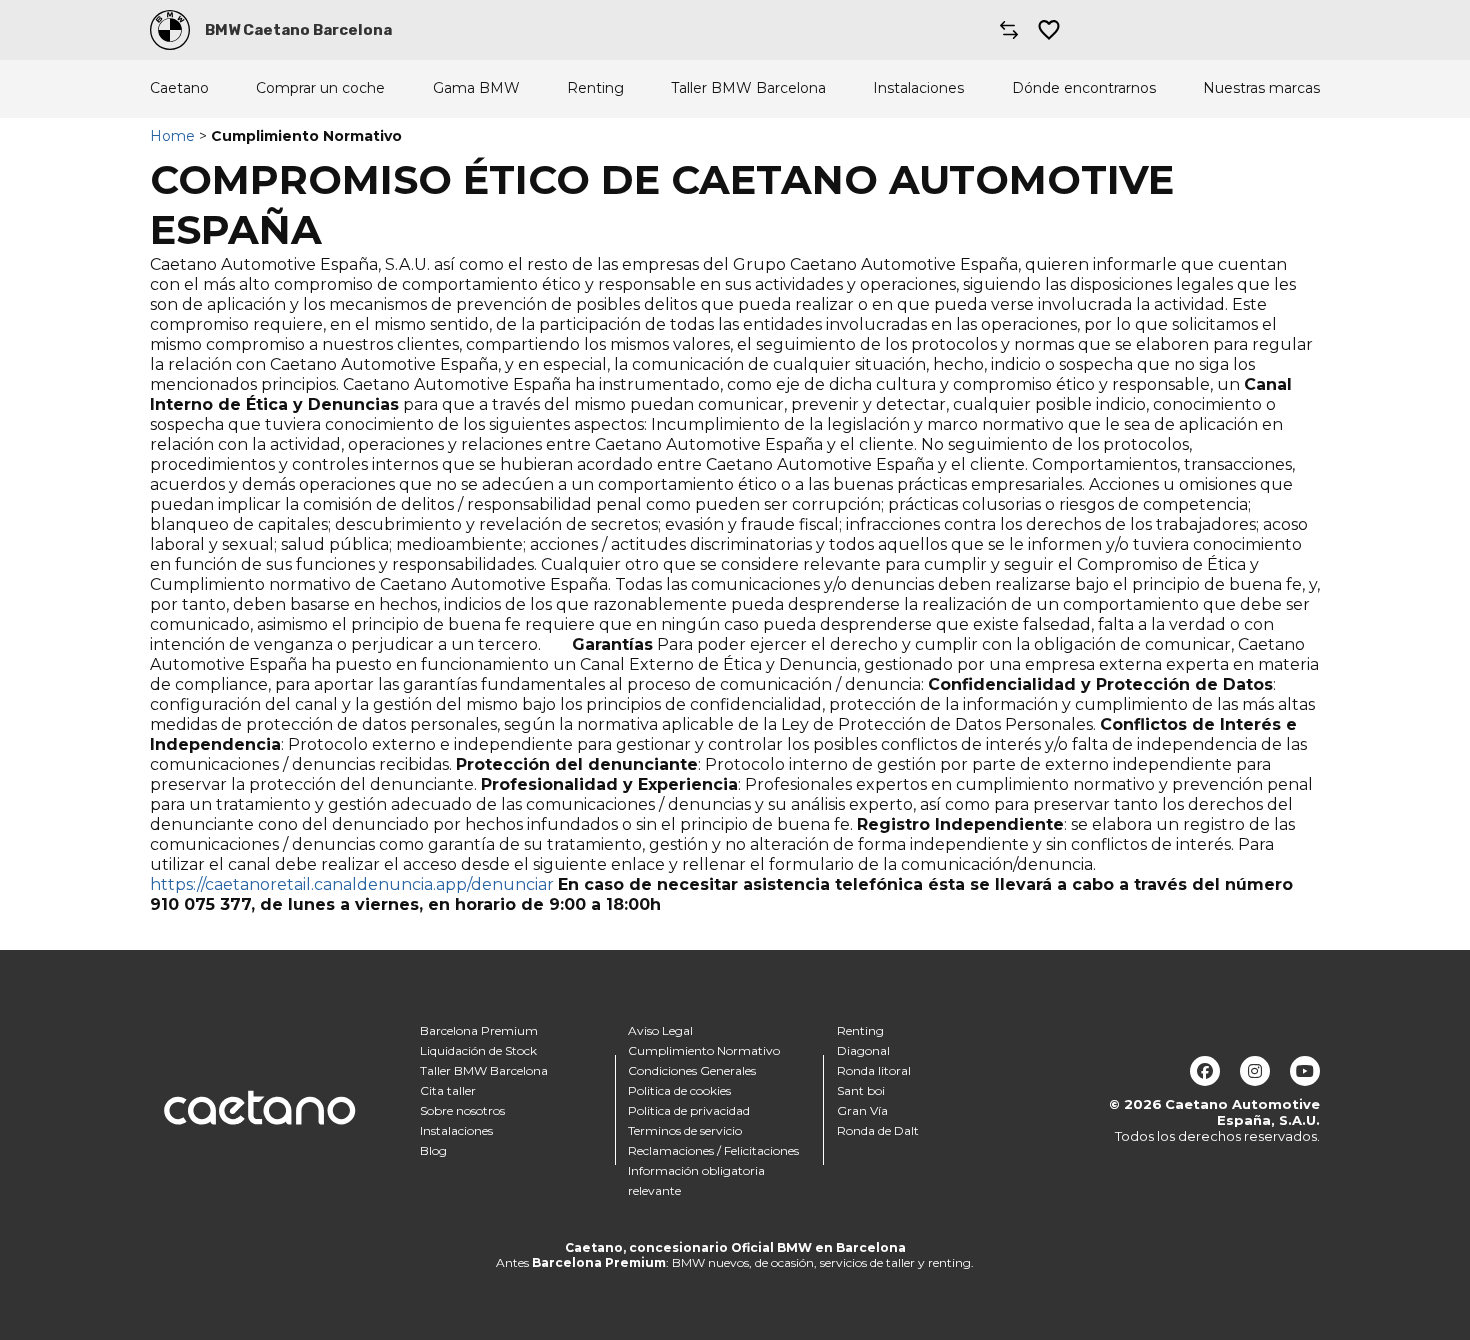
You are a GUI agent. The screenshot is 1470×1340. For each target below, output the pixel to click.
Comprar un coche (320, 88)
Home (172, 136)
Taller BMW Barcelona (748, 88)
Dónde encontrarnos (1084, 88)
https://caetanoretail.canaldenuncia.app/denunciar (352, 884)
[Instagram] (1255, 1071)
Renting (595, 88)
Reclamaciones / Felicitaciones (713, 1150)
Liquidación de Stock (478, 1050)
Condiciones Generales (692, 1070)
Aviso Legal (660, 1030)
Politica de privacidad (689, 1110)
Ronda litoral (874, 1070)
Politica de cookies (679, 1090)
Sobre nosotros (462, 1110)
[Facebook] (1205, 1071)
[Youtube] (1305, 1071)
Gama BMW (476, 88)
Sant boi (861, 1090)
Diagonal (863, 1050)
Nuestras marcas (1261, 88)
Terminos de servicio (685, 1130)
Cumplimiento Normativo (704, 1050)
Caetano (179, 88)
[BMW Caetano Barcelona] (170, 30)
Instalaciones (918, 88)
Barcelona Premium (479, 1030)
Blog (433, 1150)
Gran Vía (862, 1110)
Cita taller (448, 1090)
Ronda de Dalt (878, 1130)
